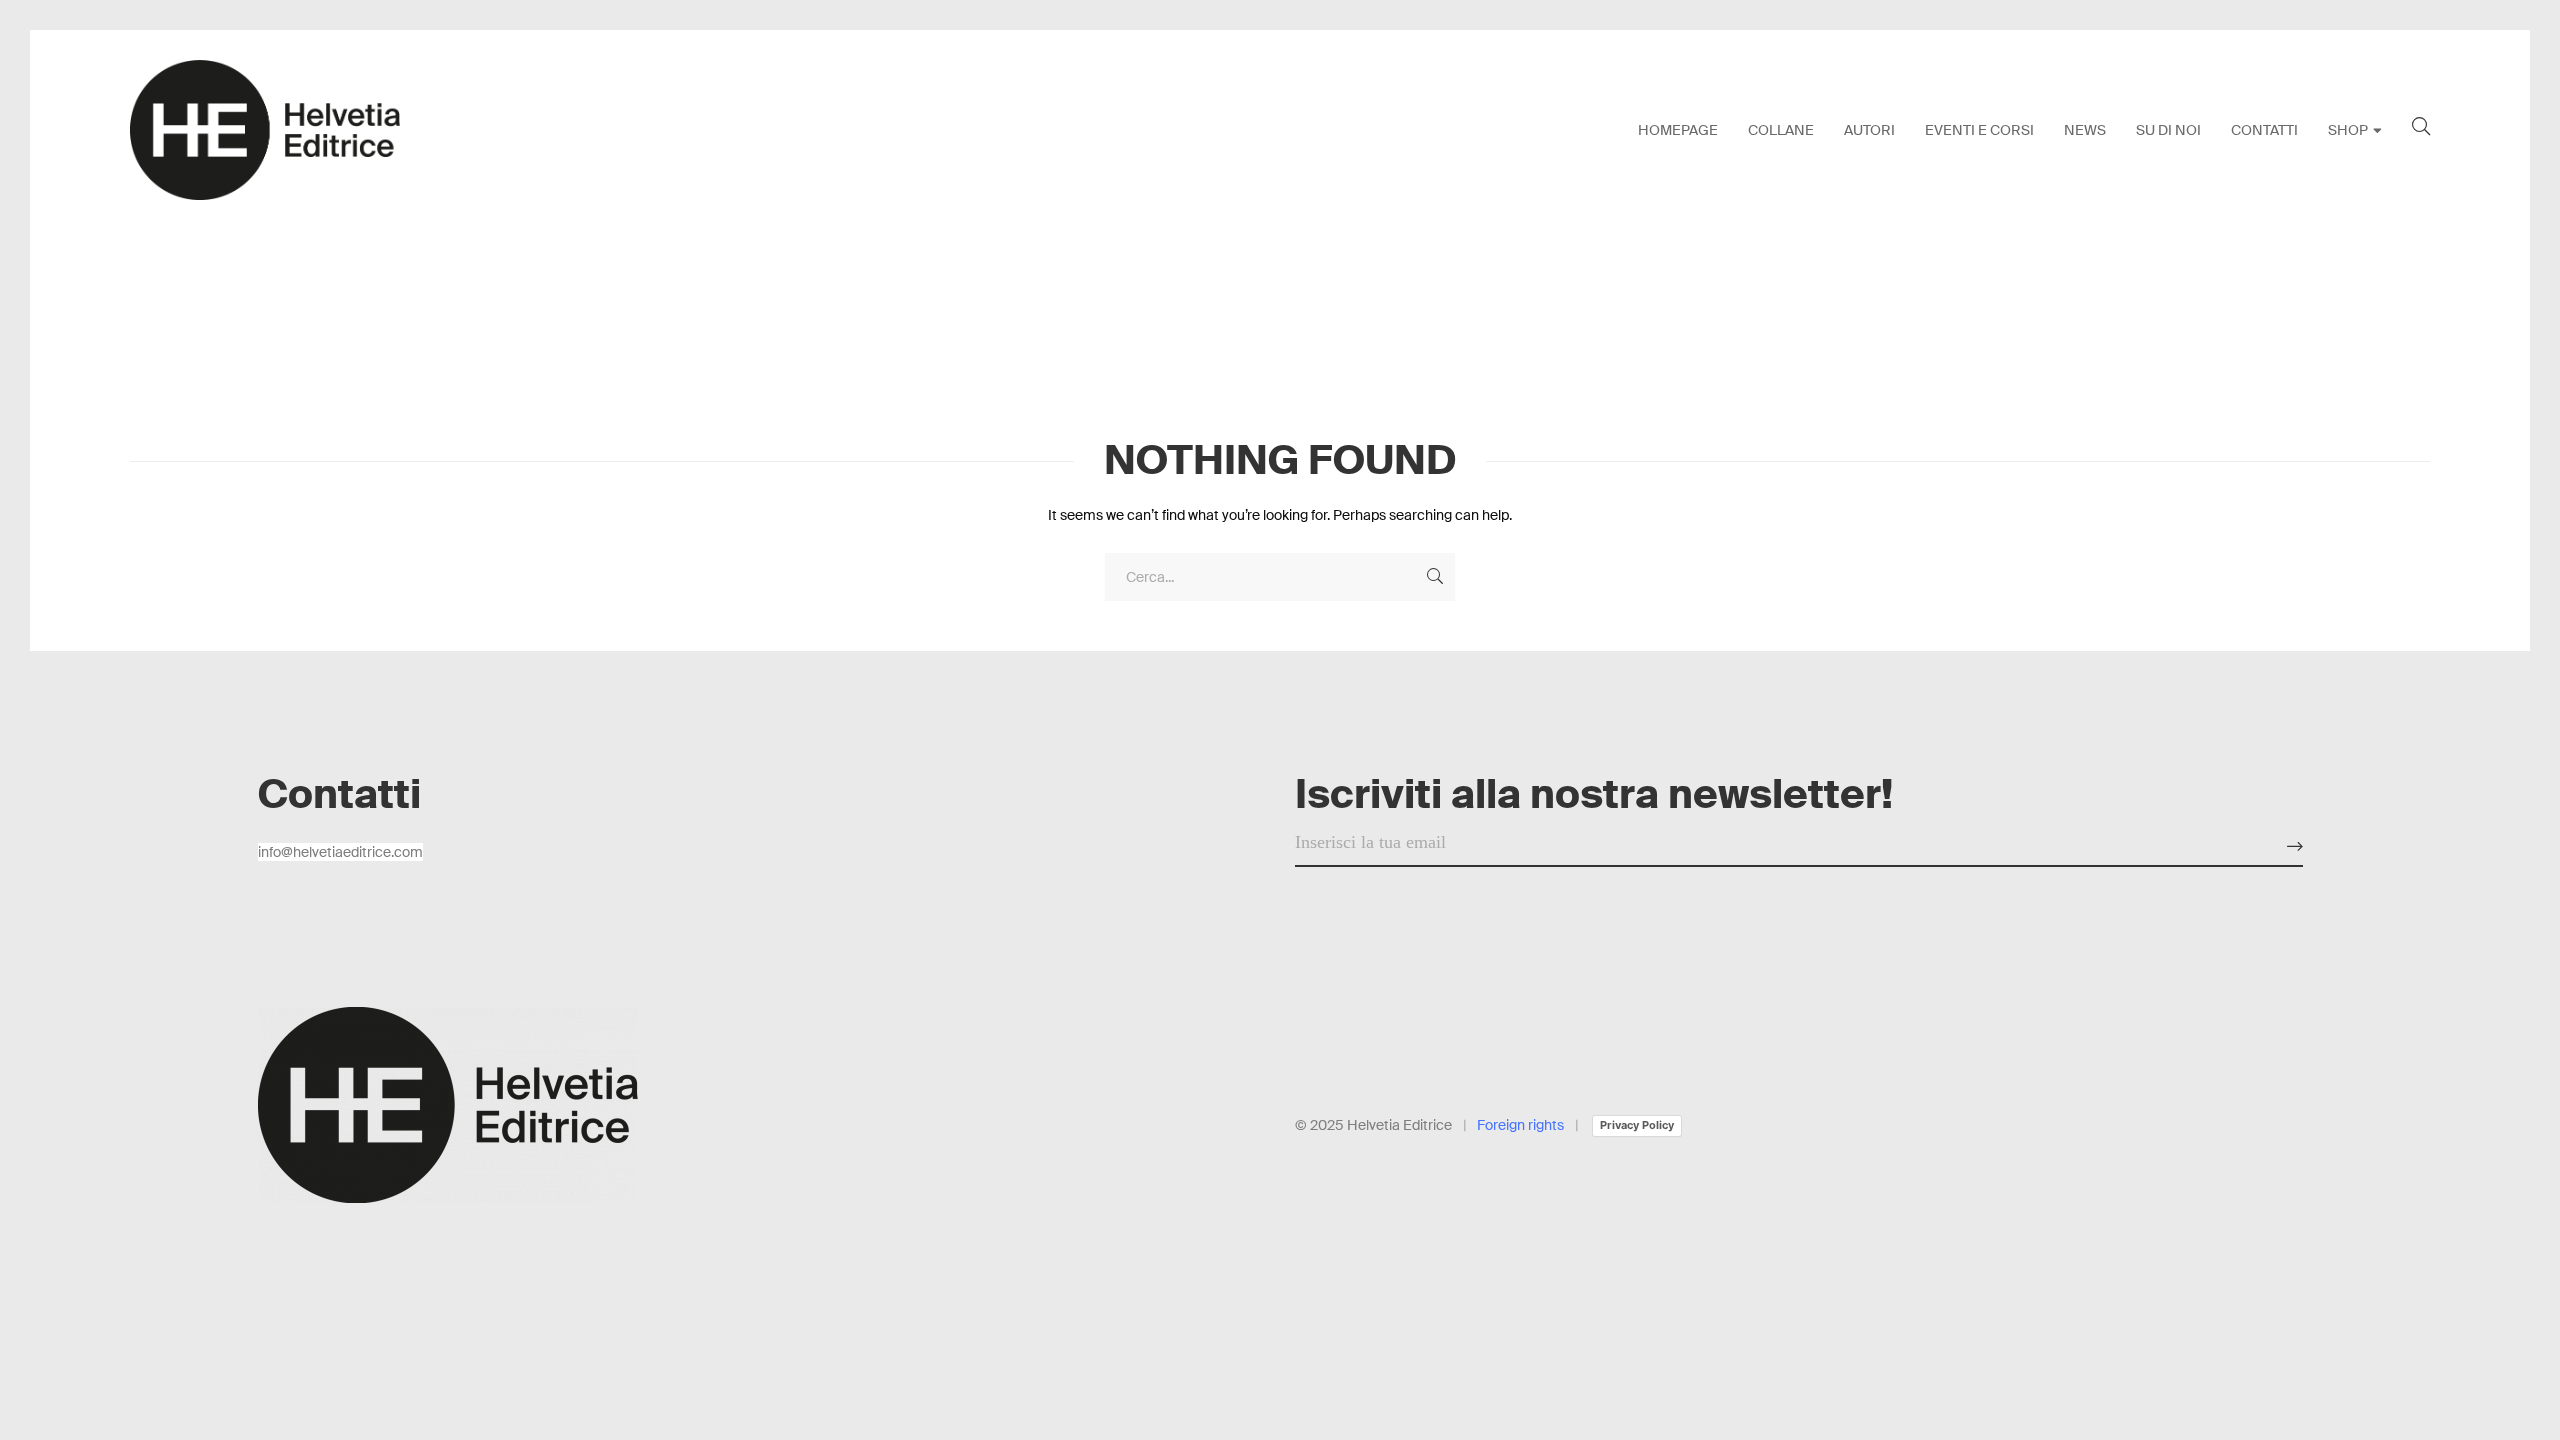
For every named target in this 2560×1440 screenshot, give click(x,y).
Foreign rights (1520, 1125)
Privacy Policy (1637, 1125)
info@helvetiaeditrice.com (340, 852)
